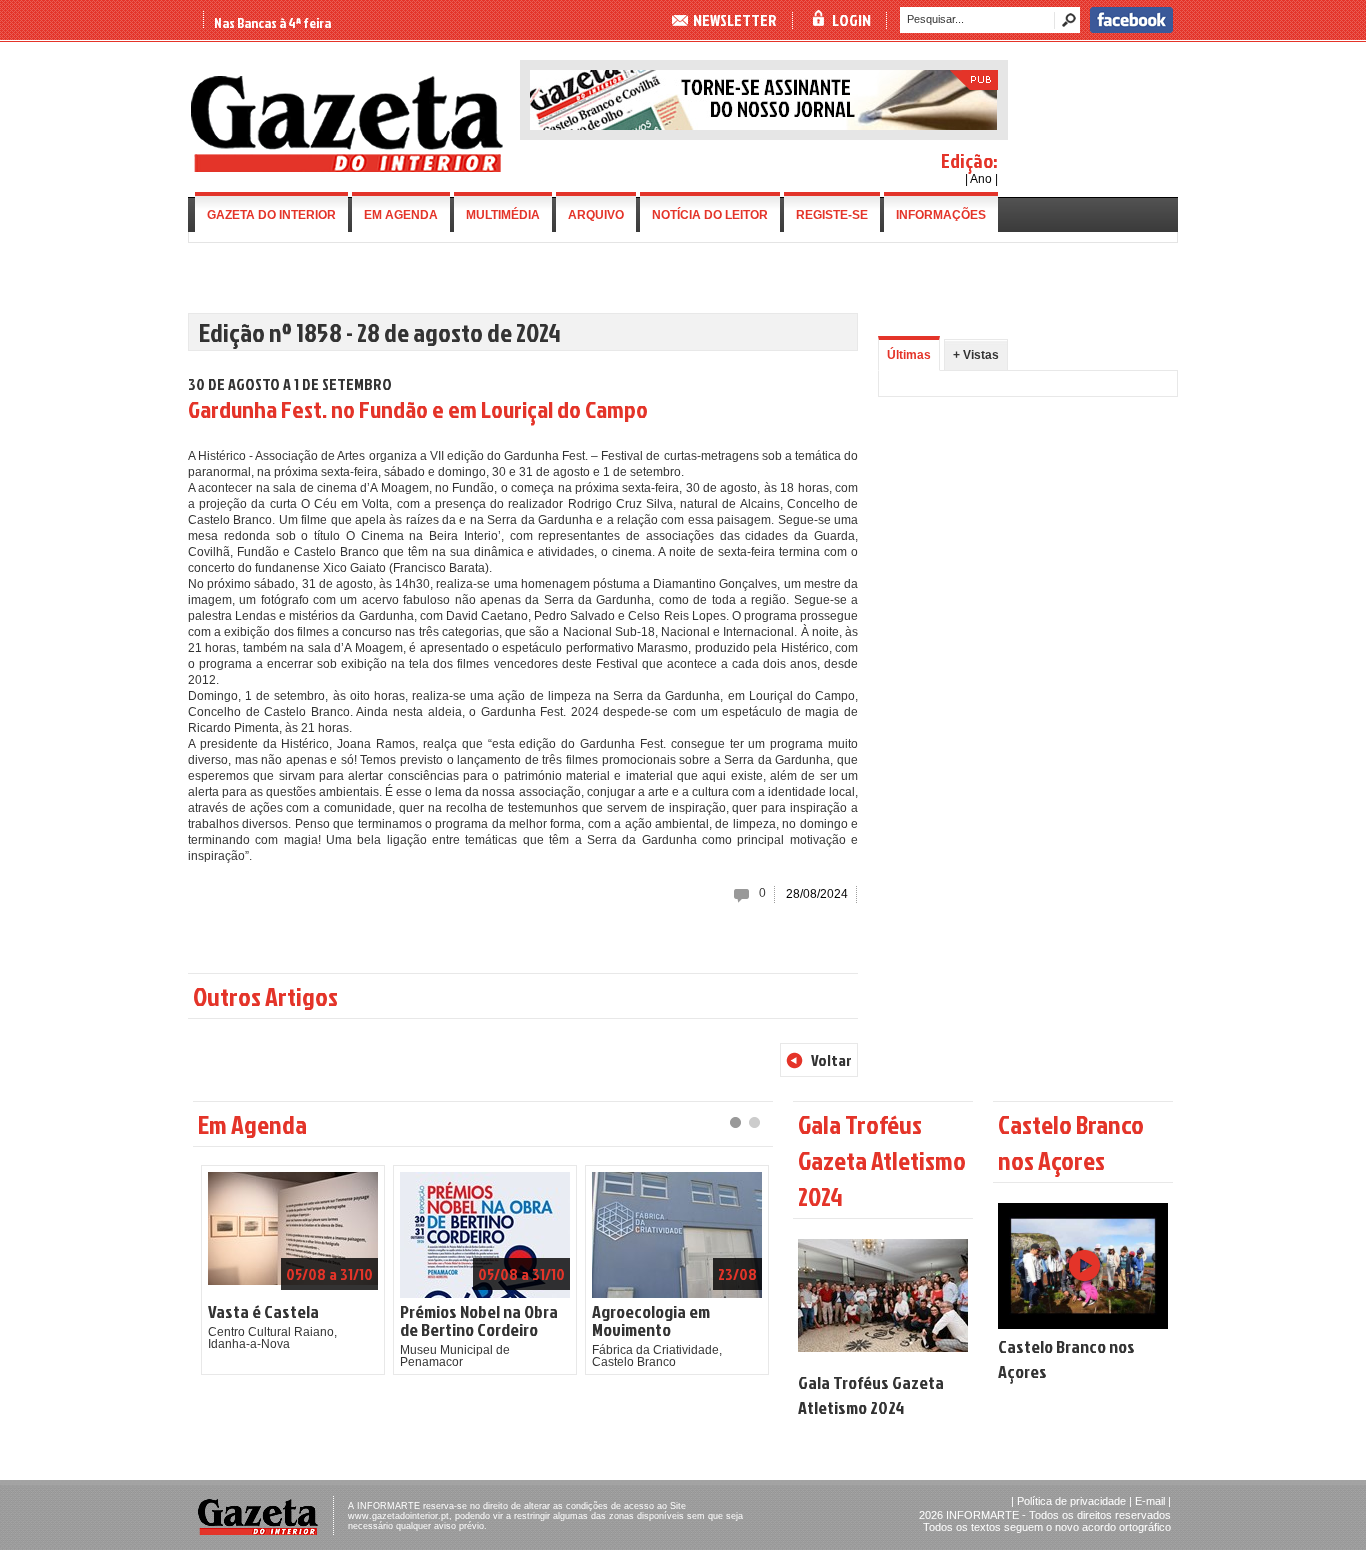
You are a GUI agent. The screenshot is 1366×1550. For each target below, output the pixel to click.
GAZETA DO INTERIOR (271, 215)
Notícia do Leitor (710, 215)
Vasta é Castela (263, 1312)
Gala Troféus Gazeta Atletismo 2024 (871, 1395)
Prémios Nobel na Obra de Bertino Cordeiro (479, 1321)
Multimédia (503, 215)
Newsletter (735, 20)
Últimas (909, 355)
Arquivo (596, 215)
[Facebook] (1131, 29)
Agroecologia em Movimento (651, 1321)
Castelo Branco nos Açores (1066, 1359)
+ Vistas (976, 355)
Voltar (831, 1060)
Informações (941, 215)
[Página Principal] (347, 168)
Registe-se (832, 215)
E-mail (1150, 1501)
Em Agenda (401, 215)
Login (851, 20)
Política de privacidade (1071, 1501)
